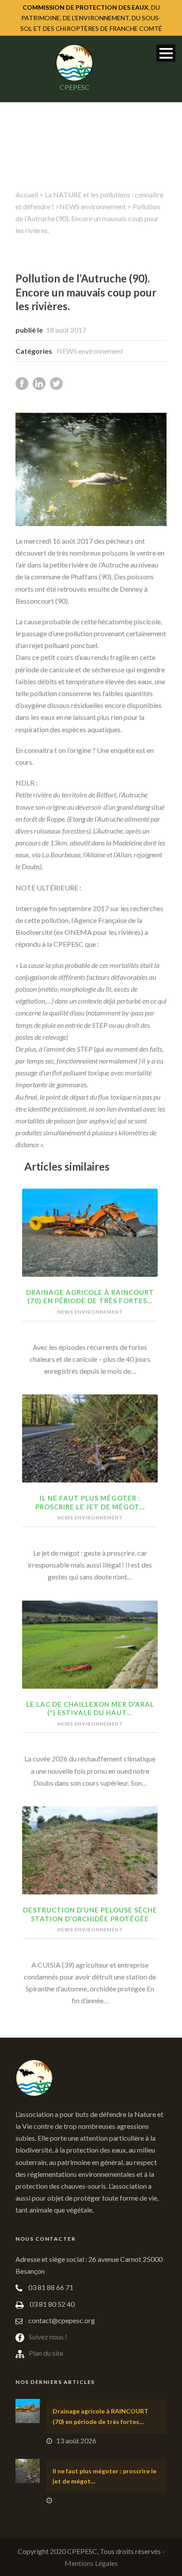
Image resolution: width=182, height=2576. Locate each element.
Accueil (27, 195)
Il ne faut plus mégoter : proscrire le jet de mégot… (90, 1502)
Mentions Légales (91, 2563)
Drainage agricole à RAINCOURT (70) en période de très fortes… (90, 1297)
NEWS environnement (93, 206)
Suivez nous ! (48, 2337)
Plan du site (46, 2353)
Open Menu (166, 53)
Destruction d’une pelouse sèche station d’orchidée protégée (90, 1914)
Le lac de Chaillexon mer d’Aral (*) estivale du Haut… (90, 1709)
